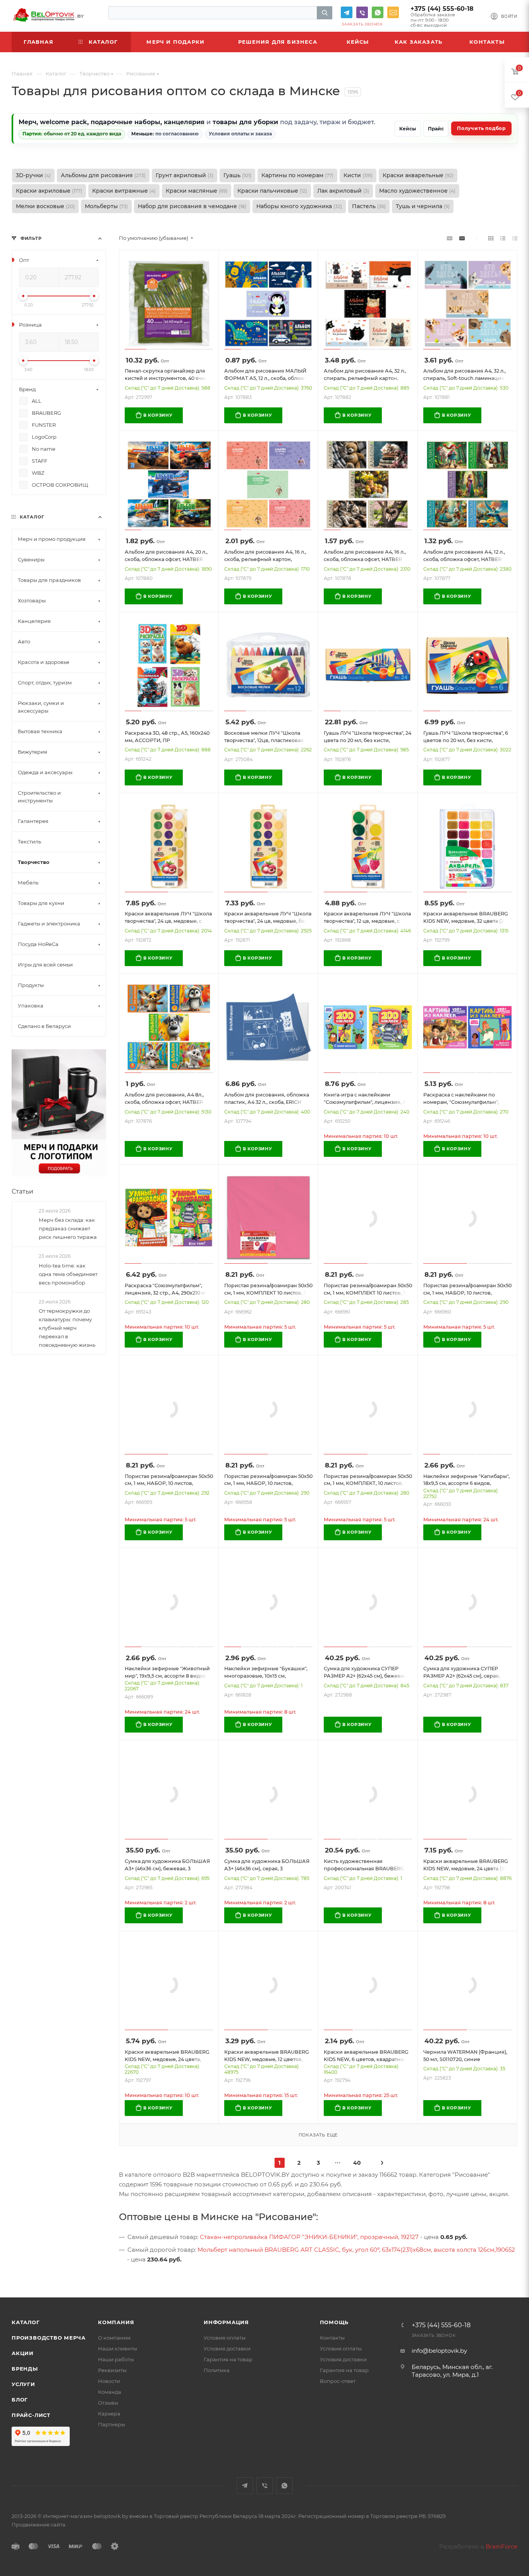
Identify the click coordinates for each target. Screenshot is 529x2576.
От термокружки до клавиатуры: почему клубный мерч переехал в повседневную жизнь (67, 1328)
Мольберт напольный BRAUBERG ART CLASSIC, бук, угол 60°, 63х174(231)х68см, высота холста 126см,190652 (356, 2250)
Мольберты (106, 206)
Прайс (436, 129)
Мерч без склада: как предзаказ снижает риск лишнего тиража (68, 1228)
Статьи (22, 1191)
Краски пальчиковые (272, 191)
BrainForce (502, 2546)
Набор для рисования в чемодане (192, 206)
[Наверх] (491, 2268)
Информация (226, 2322)
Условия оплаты (225, 2338)
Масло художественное (417, 191)
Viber (362, 12)
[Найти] (325, 13)
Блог (20, 2400)
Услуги (23, 2384)
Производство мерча (48, 2338)
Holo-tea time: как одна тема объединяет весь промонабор (68, 1274)
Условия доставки (227, 2349)
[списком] (503, 238)
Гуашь (237, 175)
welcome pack (64, 122)
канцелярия (184, 122)
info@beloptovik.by (393, 12)
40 (357, 2163)
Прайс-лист (31, 2415)
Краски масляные (197, 191)
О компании (114, 2338)
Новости (109, 2381)
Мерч (27, 122)
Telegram (347, 12)
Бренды (25, 2369)
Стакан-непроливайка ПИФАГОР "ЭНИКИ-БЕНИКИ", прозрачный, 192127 (309, 2237)
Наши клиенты (118, 2349)
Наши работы (116, 2359)
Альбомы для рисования (103, 175)
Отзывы (108, 2403)
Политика (217, 2370)
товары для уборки (245, 122)
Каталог (26, 2322)
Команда (110, 2392)
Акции (23, 2353)
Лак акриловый (343, 191)
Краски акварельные (418, 175)
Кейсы (408, 129)
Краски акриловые (49, 191)
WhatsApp (378, 12)
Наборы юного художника (299, 206)
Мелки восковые (45, 206)
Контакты (332, 2338)
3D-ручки (33, 175)
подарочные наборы (125, 122)
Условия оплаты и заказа (240, 134)
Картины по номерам (297, 175)
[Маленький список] (450, 238)
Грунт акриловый (185, 175)
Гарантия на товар (228, 2359)
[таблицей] (515, 238)
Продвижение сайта (39, 2525)
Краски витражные (124, 191)
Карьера (109, 2414)
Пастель (369, 206)
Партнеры (112, 2424)
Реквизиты (112, 2370)
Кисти (358, 175)
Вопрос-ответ (338, 2381)
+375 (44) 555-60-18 (442, 9)
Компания (116, 2322)
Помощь (334, 2322)
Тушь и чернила (423, 206)
